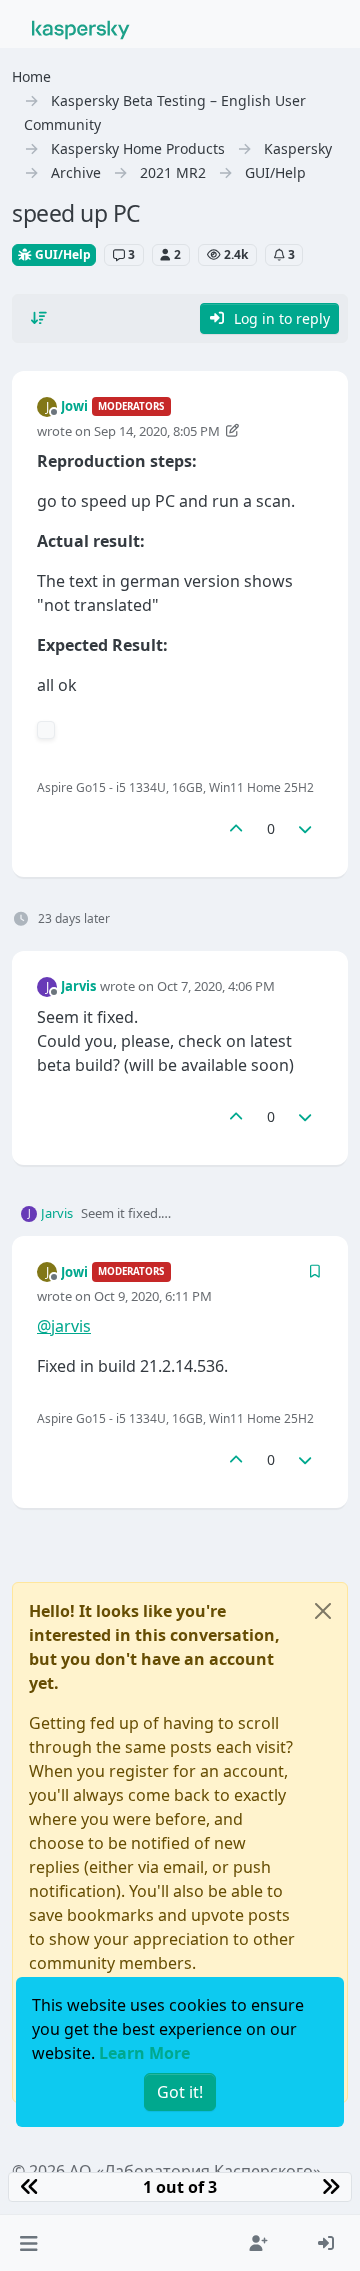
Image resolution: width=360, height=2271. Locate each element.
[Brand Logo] (81, 28)
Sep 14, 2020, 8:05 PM (157, 431)
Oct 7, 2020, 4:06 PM (216, 986)
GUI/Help (61, 254)
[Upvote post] (236, 828)
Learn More (144, 2053)
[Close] (323, 1611)
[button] (28, 2243)
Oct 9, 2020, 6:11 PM (153, 1296)
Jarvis (78, 986)
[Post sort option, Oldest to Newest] (39, 318)
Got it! (180, 2092)
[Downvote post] (306, 828)
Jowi (74, 406)
